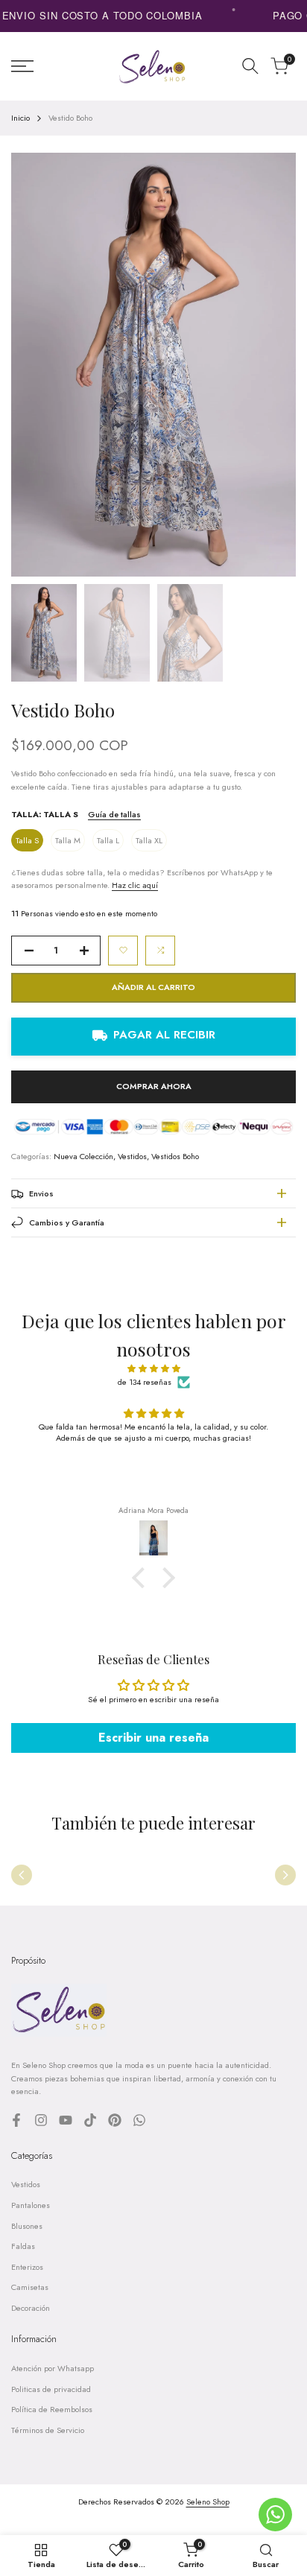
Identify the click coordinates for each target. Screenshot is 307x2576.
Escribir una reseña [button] (153, 1738)
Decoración (31, 2308)
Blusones (27, 2226)
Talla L (108, 840)
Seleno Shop (208, 2502)
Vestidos (132, 1156)
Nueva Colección (83, 1156)
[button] (123, 951)
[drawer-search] (250, 66)
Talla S (27, 840)
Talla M (68, 840)
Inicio (20, 118)
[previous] (22, 1875)
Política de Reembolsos (52, 2409)
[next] (285, 1875)
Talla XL (149, 840)
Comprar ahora (154, 1086)
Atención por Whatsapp (53, 2368)
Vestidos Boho (175, 1156)
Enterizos (27, 2267)
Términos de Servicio (48, 2430)
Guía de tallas (114, 814)
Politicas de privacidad (51, 2389)
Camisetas (30, 2287)
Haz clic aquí (135, 885)
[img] (153, 1369)
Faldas (23, 2246)
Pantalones (31, 2205)
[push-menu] (22, 66)
